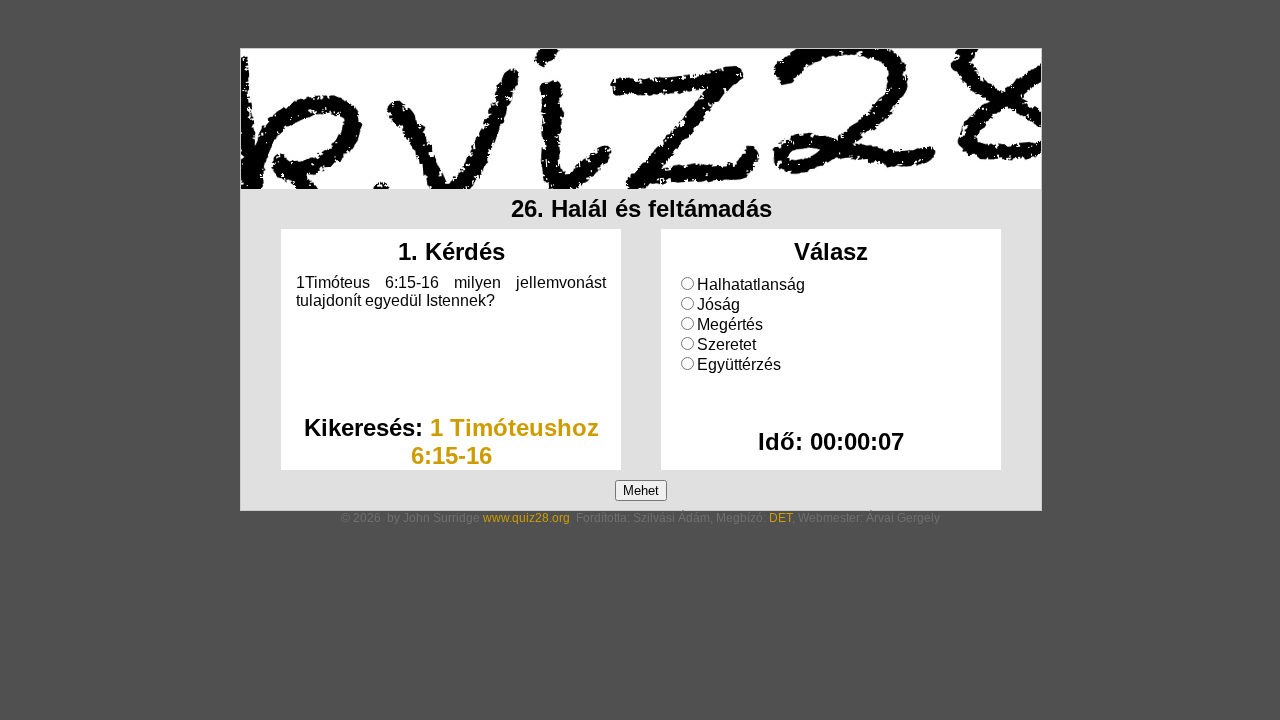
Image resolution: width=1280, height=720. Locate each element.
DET (780, 518)
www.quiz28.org (526, 518)
